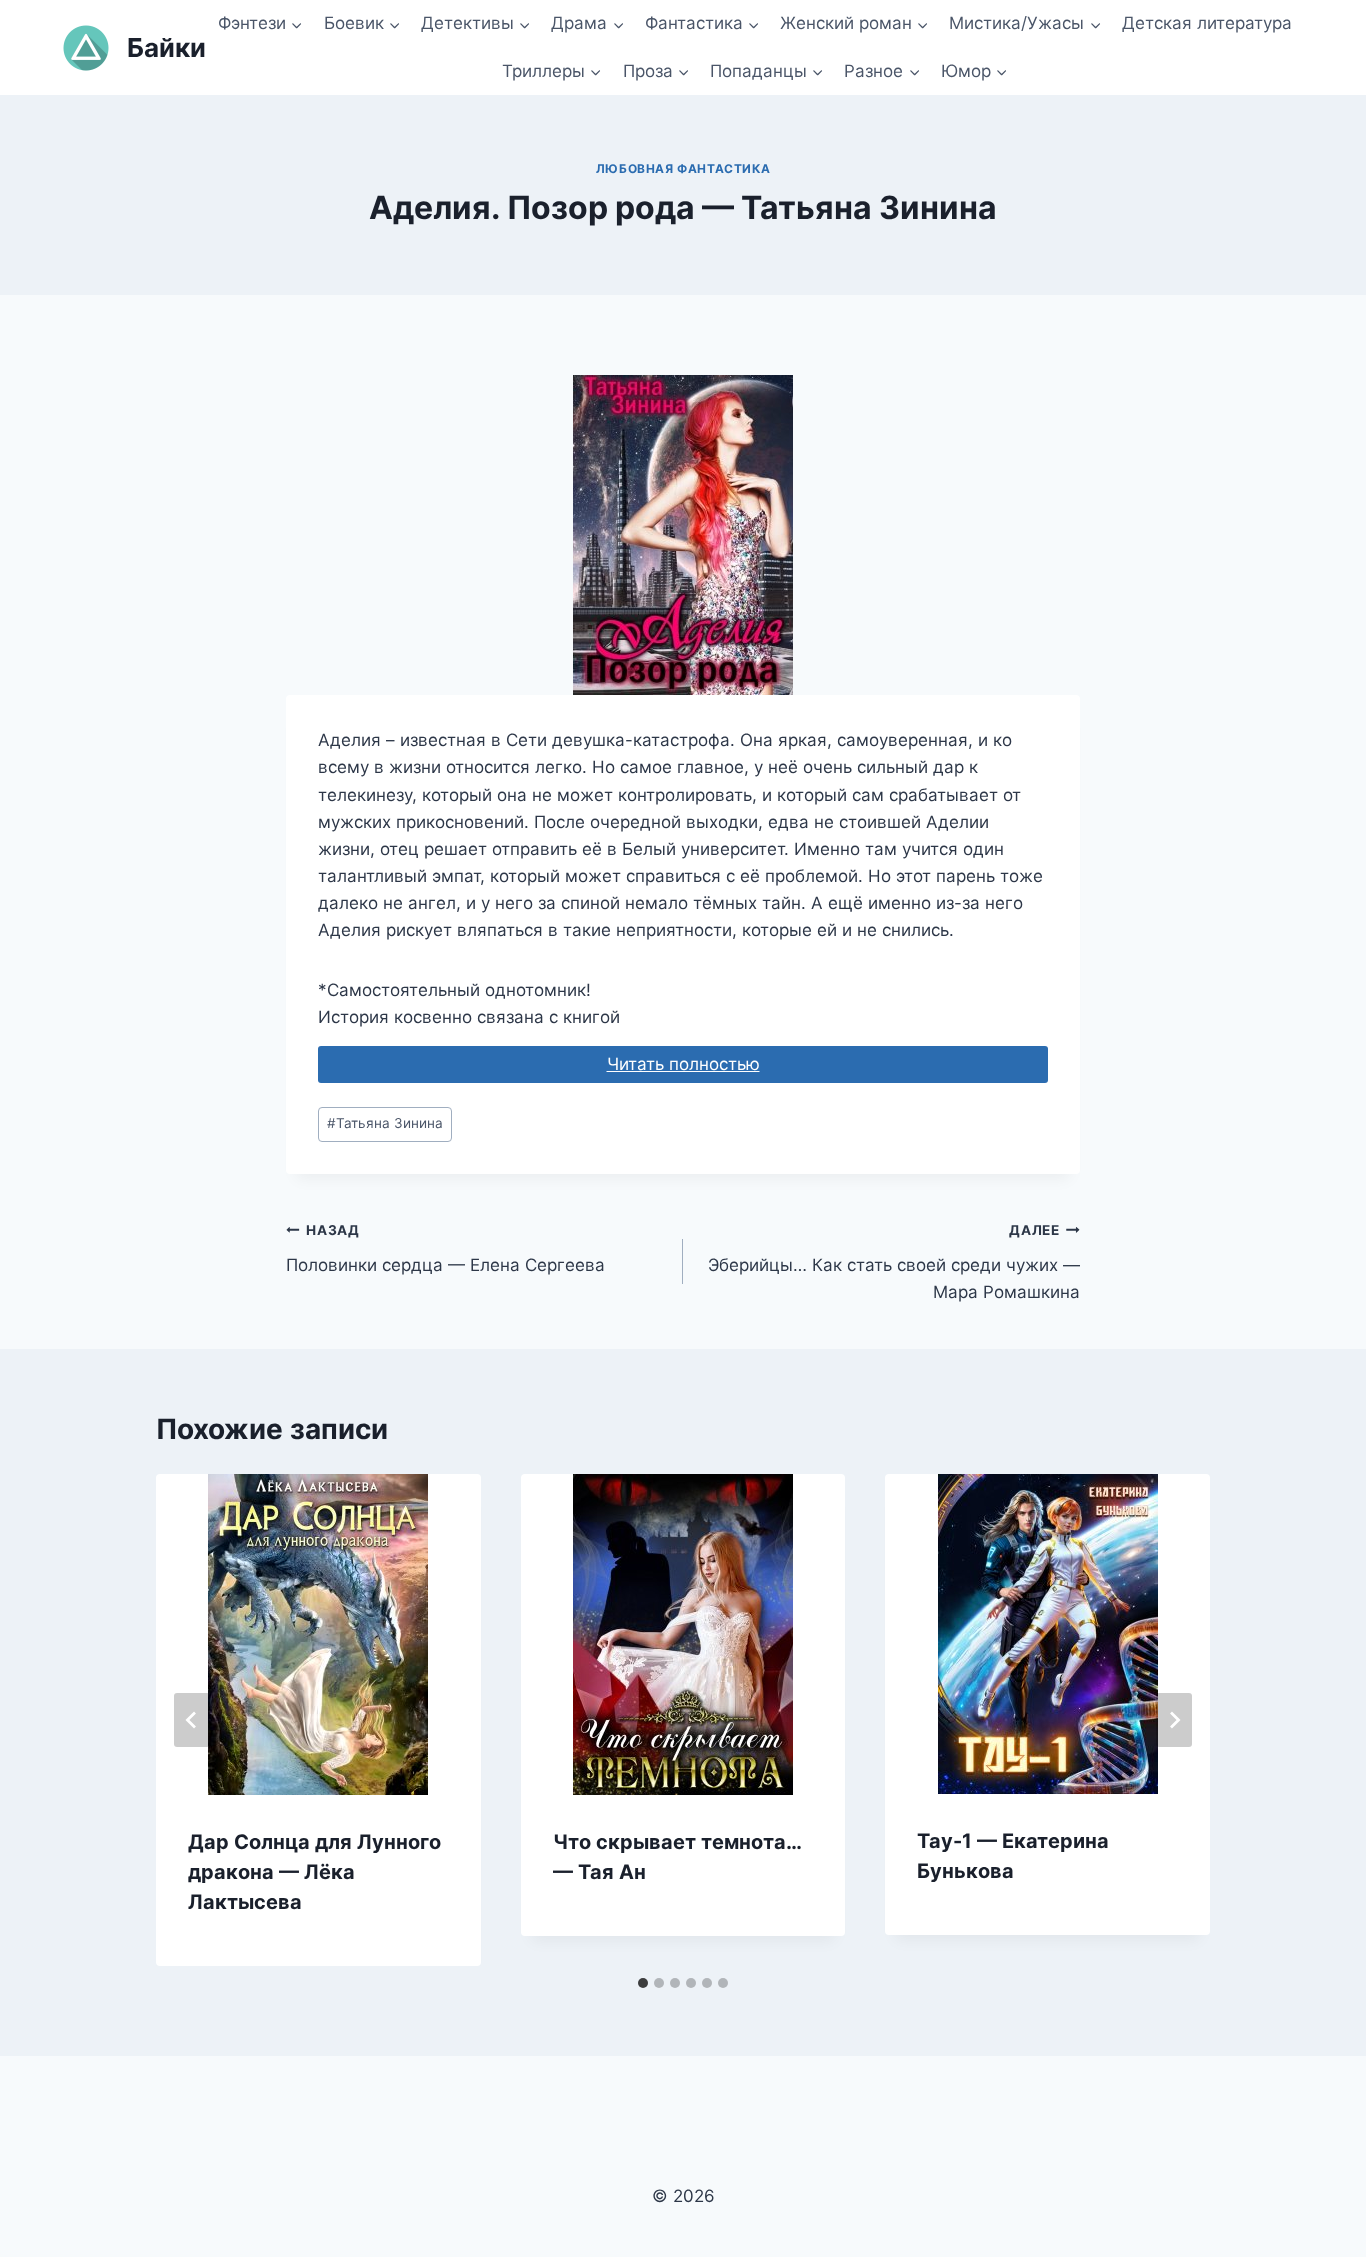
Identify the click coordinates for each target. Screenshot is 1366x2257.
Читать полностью (683, 1064)
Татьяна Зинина (385, 1123)
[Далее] (1174, 1720)
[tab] (643, 1983)
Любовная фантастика (683, 168)
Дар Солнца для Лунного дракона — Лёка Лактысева (314, 1872)
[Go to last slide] (192, 1720)
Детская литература (1207, 23)
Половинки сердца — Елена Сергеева (445, 1248)
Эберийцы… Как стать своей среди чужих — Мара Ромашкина (894, 1262)
